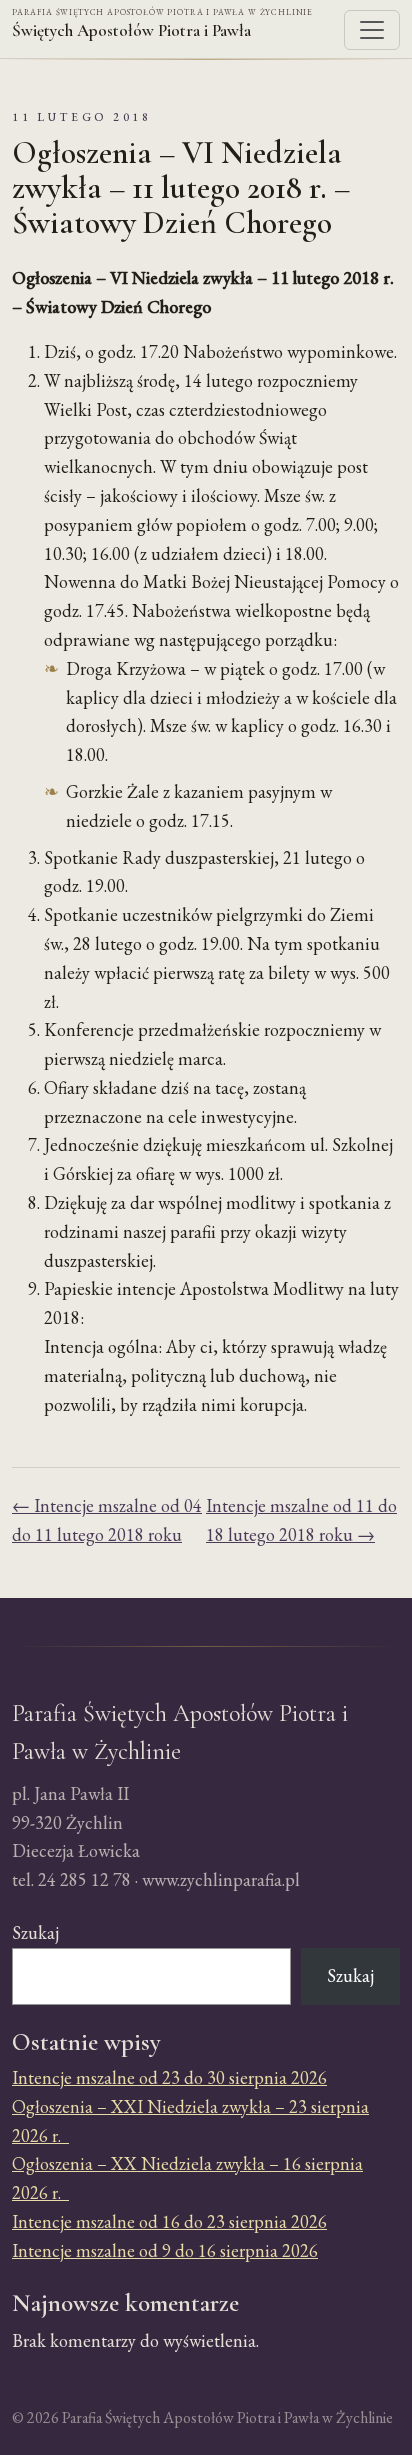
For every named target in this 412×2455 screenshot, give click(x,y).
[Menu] (372, 30)
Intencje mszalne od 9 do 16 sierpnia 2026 (165, 2250)
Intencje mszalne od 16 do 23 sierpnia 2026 (169, 2221)
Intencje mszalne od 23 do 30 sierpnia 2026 (169, 2077)
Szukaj (35, 1932)
